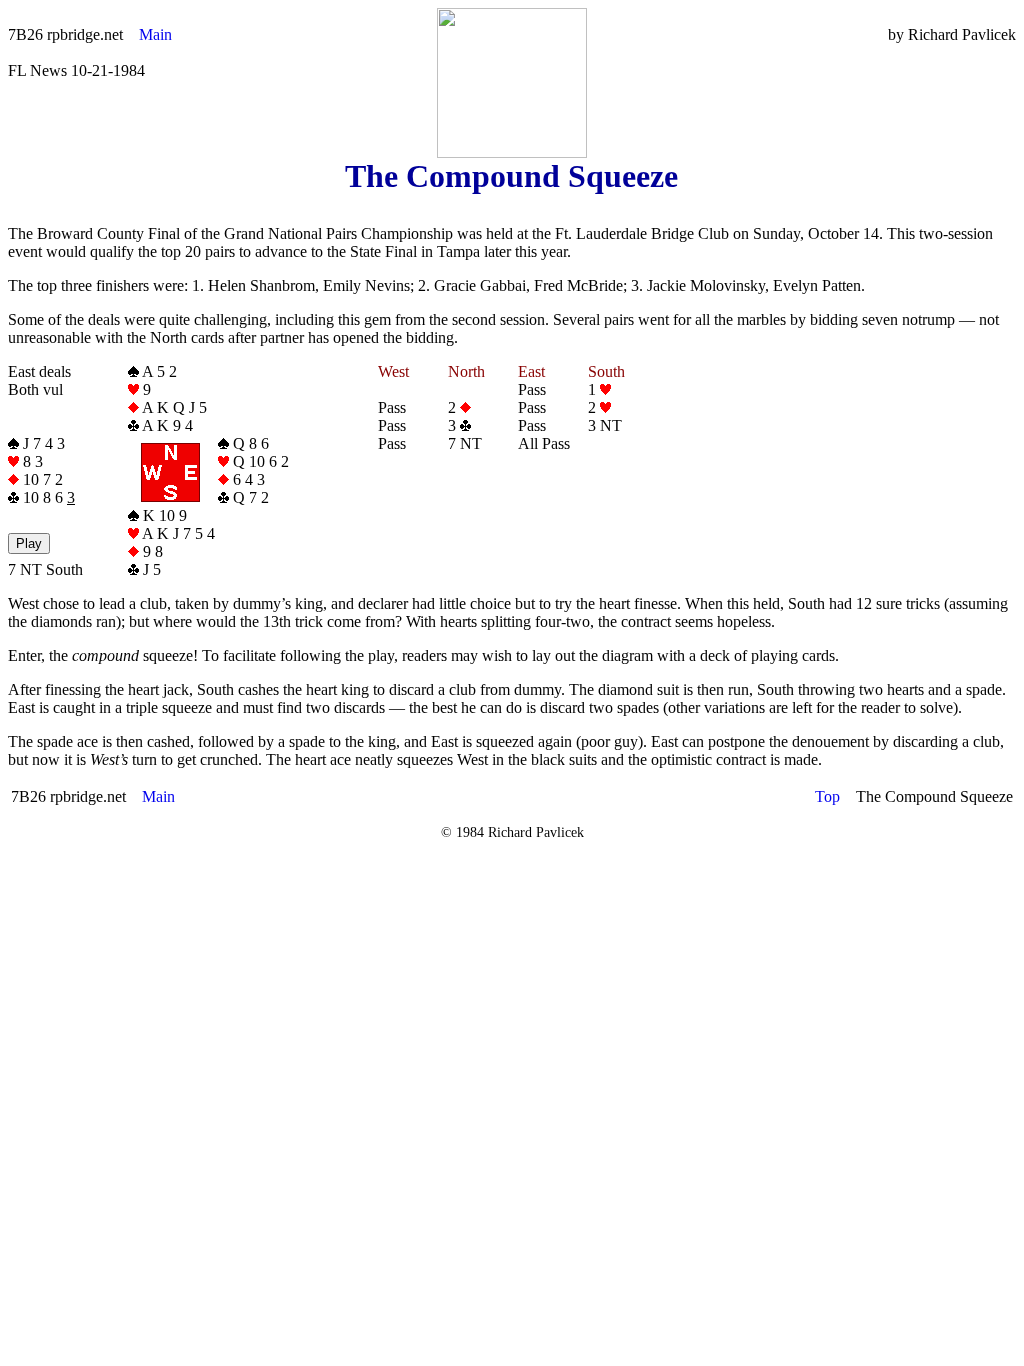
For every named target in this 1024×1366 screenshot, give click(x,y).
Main (155, 34)
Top (827, 796)
